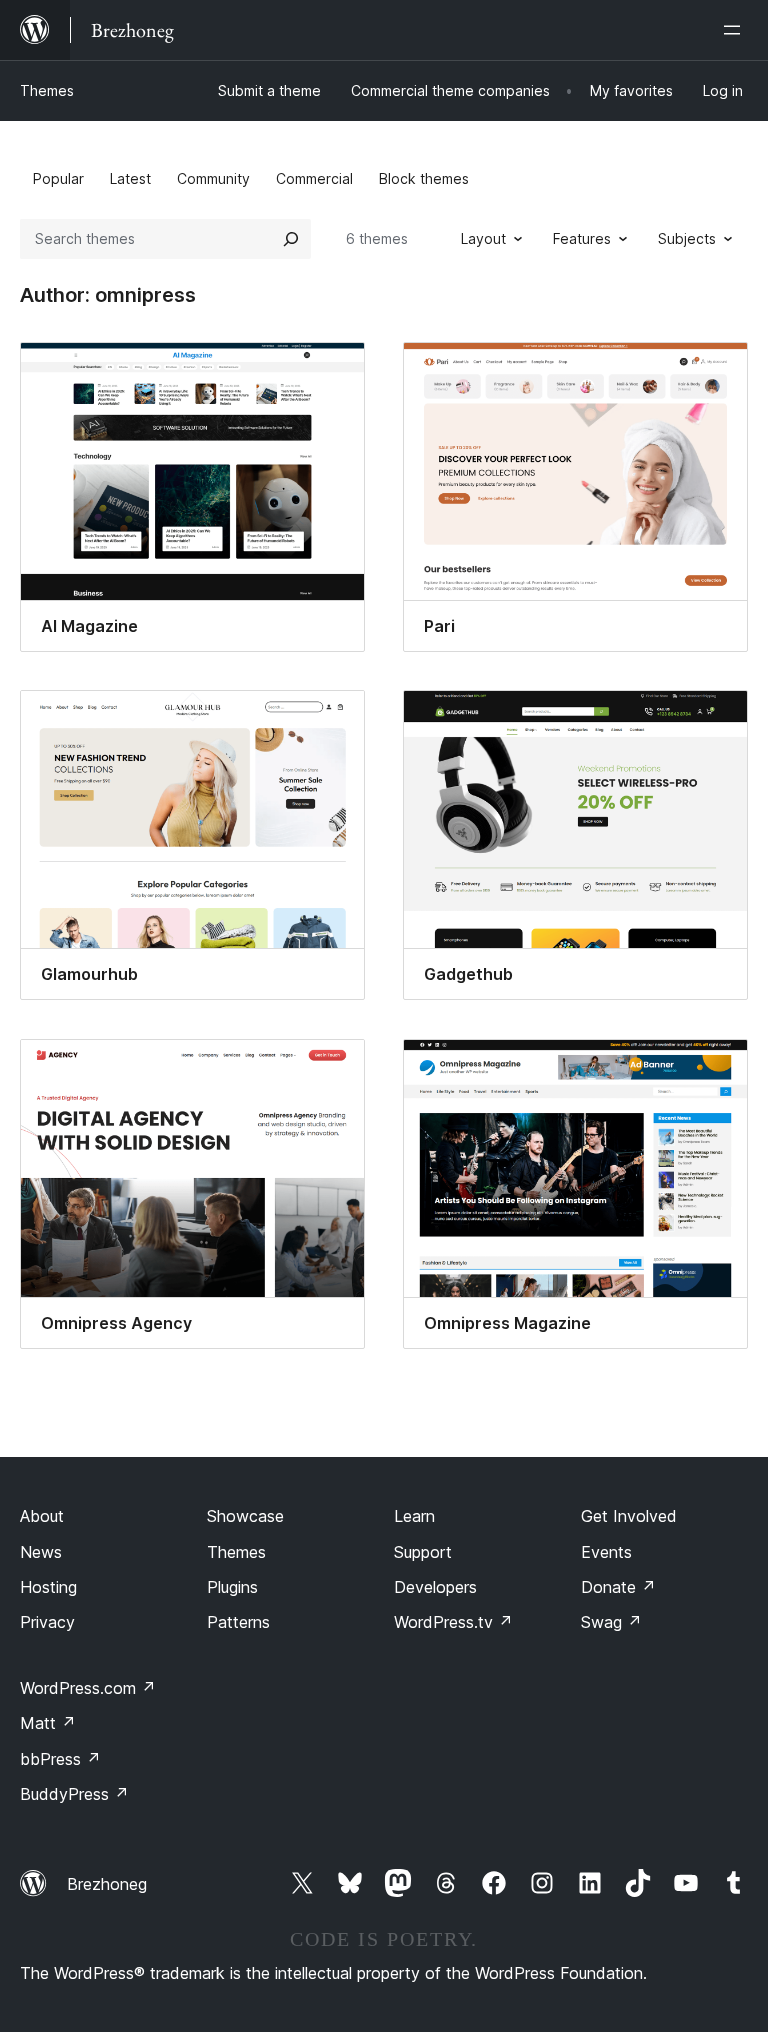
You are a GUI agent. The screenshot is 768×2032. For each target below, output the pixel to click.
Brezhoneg (107, 1884)
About (42, 1516)
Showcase (245, 1516)
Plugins (232, 1587)
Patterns (238, 1622)
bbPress (60, 1759)
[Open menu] (736, 30)
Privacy (47, 1622)
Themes (47, 90)
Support (423, 1552)
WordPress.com (88, 1688)
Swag (611, 1622)
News (41, 1552)
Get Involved (629, 1516)
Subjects (687, 238)
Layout (483, 238)
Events (606, 1552)
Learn (414, 1516)
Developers (435, 1587)
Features (582, 238)
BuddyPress (74, 1794)
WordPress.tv (453, 1622)
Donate (618, 1587)
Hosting (48, 1587)
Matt (48, 1723)
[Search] (291, 239)
